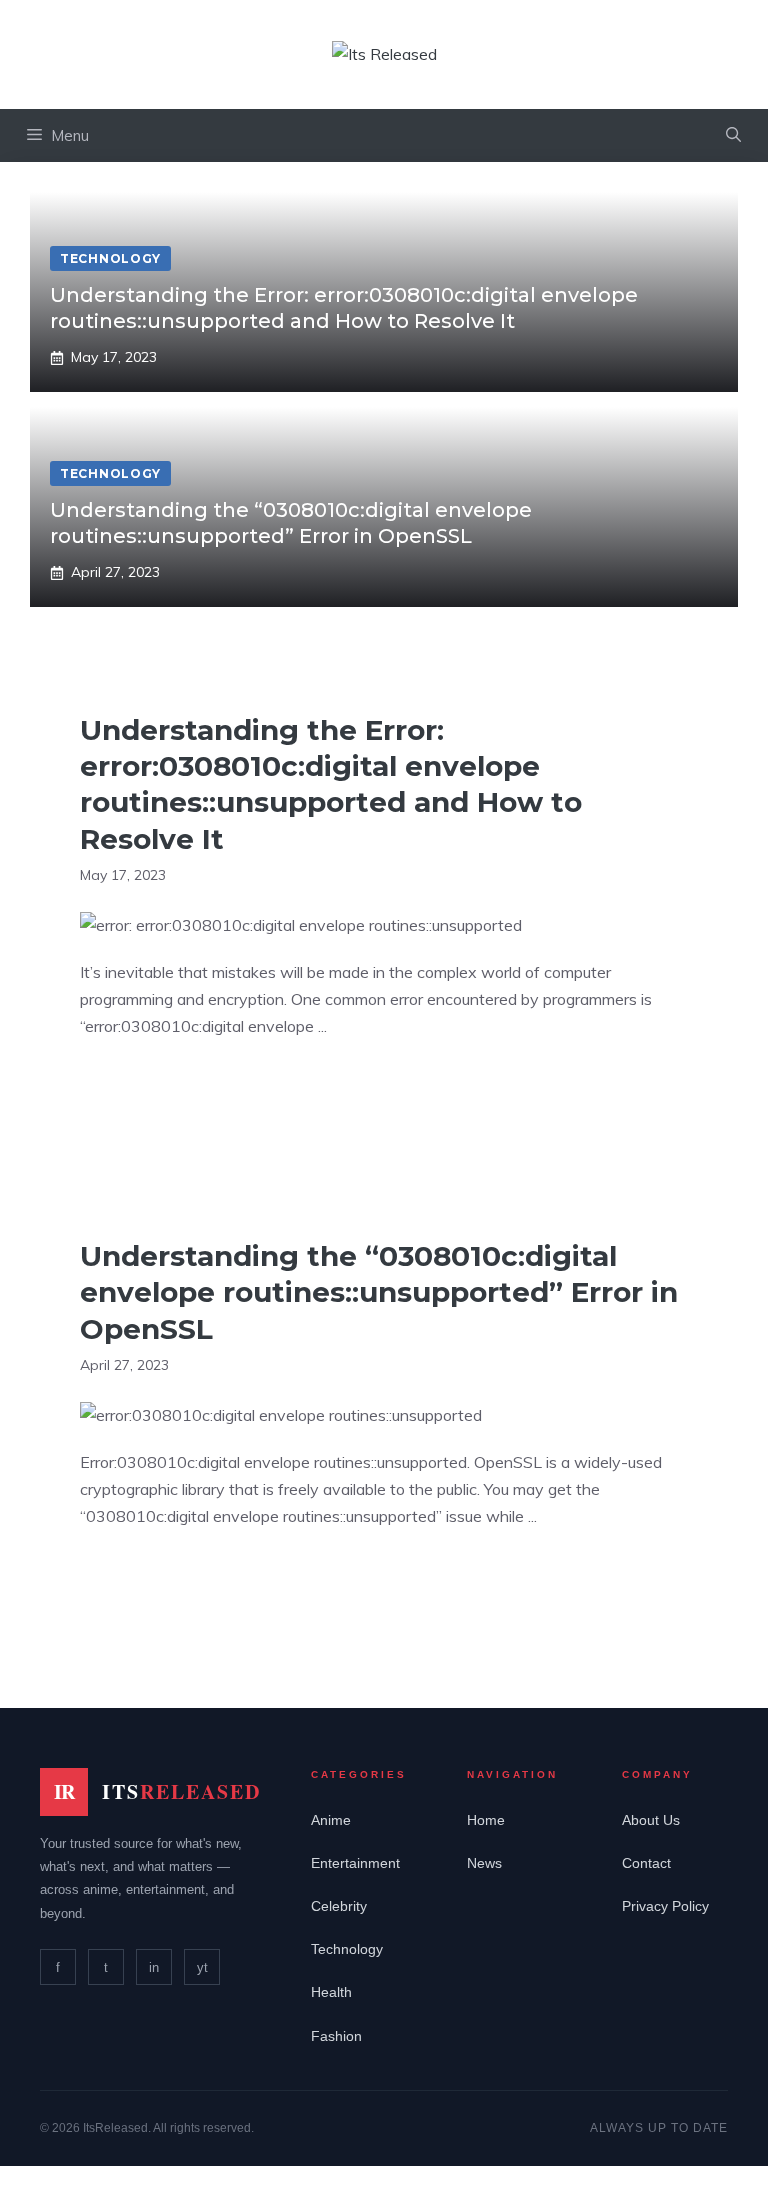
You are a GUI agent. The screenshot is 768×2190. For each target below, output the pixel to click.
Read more (139, 1089)
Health (331, 1992)
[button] (733, 135)
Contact (646, 1863)
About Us (651, 1820)
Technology (347, 1949)
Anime (331, 1820)
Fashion (336, 2036)
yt (202, 1967)
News (484, 1863)
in (154, 1967)
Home (486, 1820)
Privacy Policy (665, 1906)
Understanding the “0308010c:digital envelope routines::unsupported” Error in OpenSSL (379, 1292)
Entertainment (355, 1863)
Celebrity (339, 1906)
